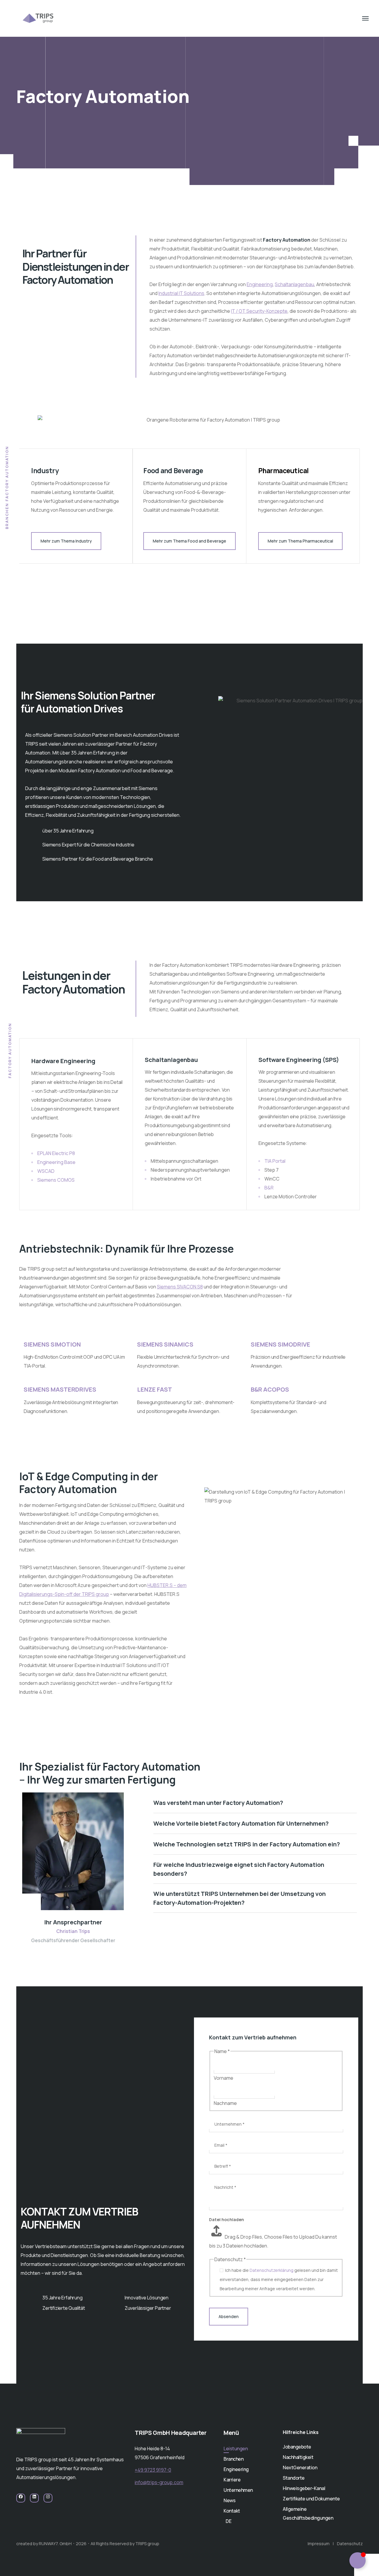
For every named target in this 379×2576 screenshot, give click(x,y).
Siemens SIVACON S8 (180, 1287)
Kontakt (232, 2511)
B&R (269, 1188)
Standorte (294, 2478)
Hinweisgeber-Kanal (304, 2488)
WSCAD (46, 1171)
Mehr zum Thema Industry (66, 541)
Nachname (225, 2103)
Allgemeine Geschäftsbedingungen (308, 2513)
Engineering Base (56, 1162)
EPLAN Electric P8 (56, 1153)
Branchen (233, 2459)
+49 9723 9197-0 (153, 2470)
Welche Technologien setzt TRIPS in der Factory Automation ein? (247, 1844)
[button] (255, 1803)
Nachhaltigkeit (298, 2457)
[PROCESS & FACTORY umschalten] (358, 2560)
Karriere (232, 2480)
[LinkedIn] (34, 2499)
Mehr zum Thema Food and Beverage (189, 541)
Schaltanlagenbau (294, 284)
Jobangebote (297, 2447)
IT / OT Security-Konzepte (259, 311)
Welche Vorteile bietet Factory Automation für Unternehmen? (241, 1823)
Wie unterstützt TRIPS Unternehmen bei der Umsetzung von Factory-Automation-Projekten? (240, 1898)
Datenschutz (350, 2544)
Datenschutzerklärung (272, 2270)
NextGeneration (300, 2467)
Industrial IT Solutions (181, 293)
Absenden (229, 2316)
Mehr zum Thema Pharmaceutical (300, 541)
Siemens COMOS (56, 1180)
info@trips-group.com (159, 2482)
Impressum (319, 2544)
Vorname (224, 2078)
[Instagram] (48, 2499)
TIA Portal (275, 1161)
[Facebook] (21, 2499)
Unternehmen (238, 2490)
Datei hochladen (227, 2219)
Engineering (260, 284)
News (229, 2500)
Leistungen (236, 2449)
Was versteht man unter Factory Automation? (218, 1803)
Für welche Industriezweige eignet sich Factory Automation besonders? (239, 1869)
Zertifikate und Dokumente (311, 2499)
